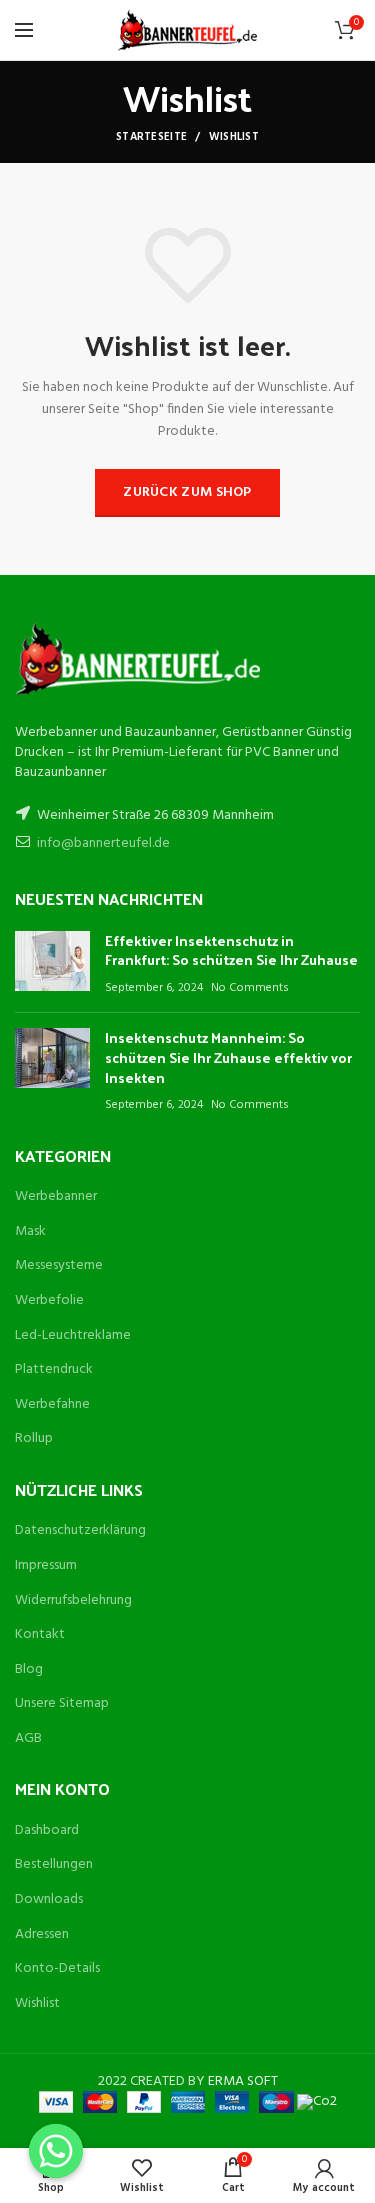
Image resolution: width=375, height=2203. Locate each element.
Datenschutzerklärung (80, 1530)
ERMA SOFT (243, 2081)
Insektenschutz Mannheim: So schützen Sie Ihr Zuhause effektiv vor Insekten (228, 1057)
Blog (29, 1669)
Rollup (34, 1438)
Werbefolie (49, 1300)
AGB (28, 1738)
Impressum (46, 1565)
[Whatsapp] (56, 2151)
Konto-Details (57, 1968)
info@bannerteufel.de (103, 843)
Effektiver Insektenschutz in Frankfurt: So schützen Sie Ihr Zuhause (231, 950)
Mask (30, 1231)
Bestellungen (54, 1864)
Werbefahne (52, 1404)
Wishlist (37, 2003)
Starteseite (151, 137)
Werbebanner (56, 1196)
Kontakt (40, 1634)
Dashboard (47, 1830)
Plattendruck (54, 1369)
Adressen (42, 1934)
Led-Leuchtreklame (73, 1335)
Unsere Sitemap (62, 1703)
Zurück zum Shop (187, 492)
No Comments (250, 988)
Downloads (49, 1899)
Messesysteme (59, 1265)
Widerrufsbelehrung (73, 1600)
